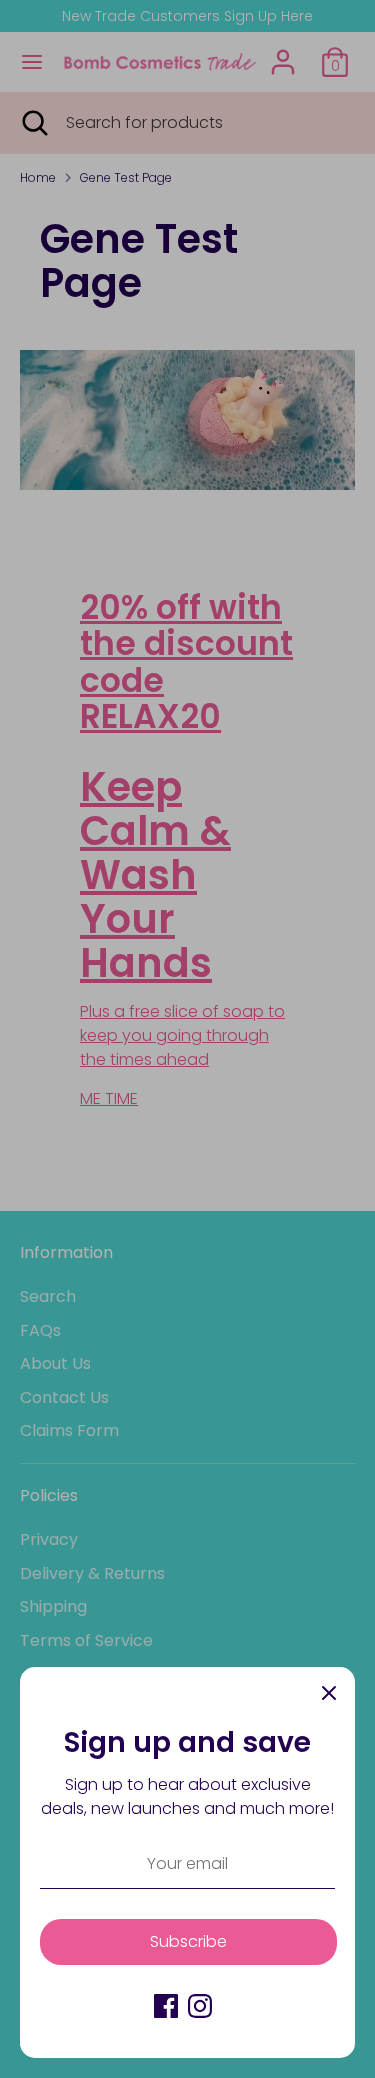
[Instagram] (200, 2006)
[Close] (329, 1693)
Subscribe (188, 1941)
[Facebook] (166, 2006)
